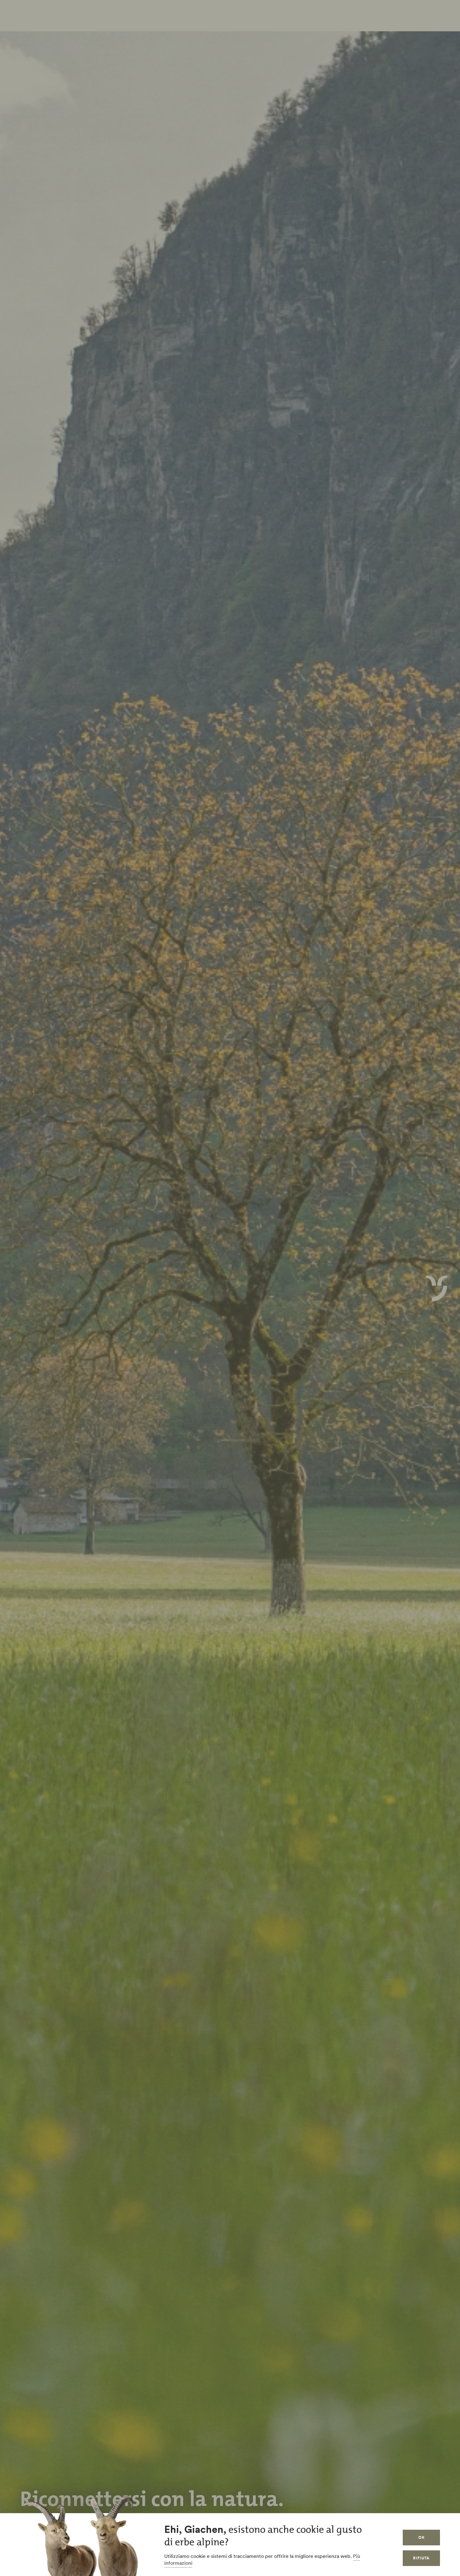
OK (422, 2537)
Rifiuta (421, 2558)
